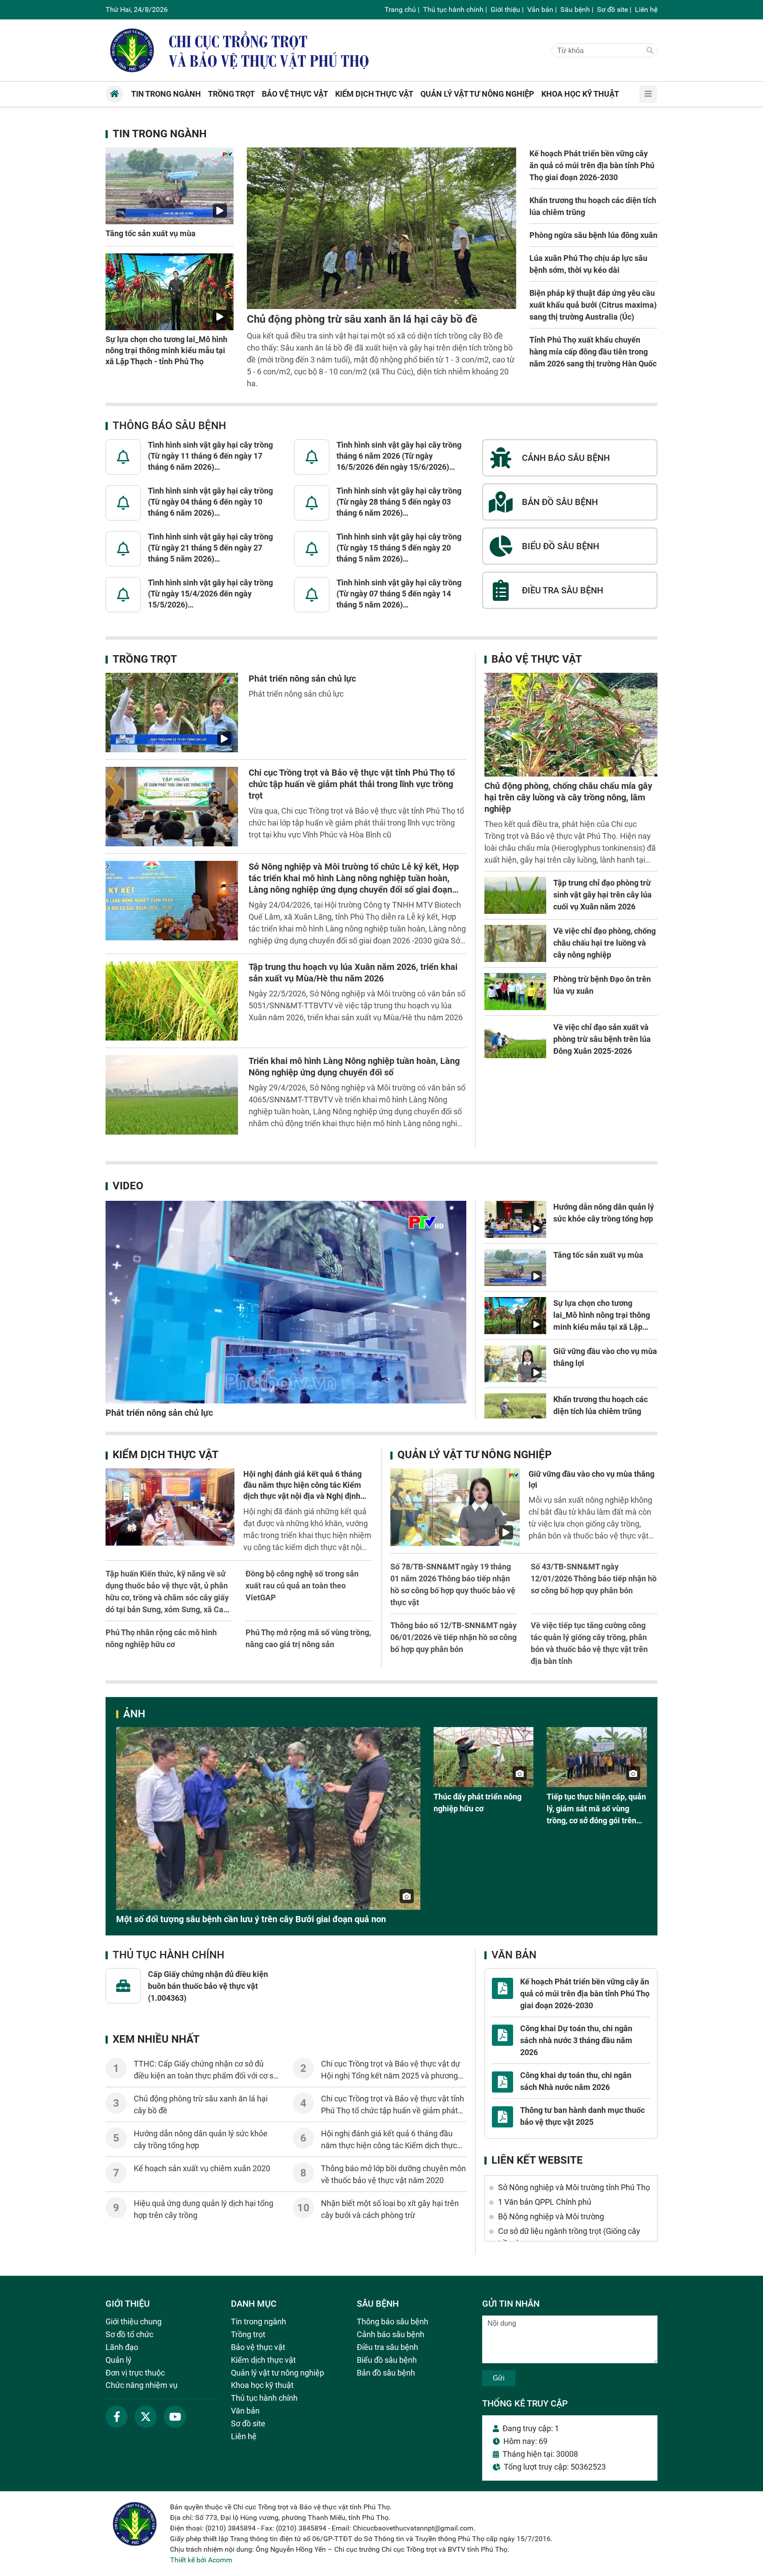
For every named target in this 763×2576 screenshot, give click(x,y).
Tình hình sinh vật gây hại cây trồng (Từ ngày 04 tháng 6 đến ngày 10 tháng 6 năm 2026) (210, 502)
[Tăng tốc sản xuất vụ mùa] (170, 186)
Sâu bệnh (575, 9)
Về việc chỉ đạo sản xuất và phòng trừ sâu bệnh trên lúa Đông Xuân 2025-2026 (602, 1039)
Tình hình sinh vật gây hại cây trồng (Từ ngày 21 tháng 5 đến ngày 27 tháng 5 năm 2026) (210, 548)
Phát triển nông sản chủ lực (302, 679)
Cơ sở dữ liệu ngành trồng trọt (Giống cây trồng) (569, 2237)
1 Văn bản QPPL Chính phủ (545, 2202)
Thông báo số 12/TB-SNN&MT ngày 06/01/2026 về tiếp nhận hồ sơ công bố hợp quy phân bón (453, 1637)
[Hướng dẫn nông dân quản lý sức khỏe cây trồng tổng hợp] (515, 1219)
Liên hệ (646, 9)
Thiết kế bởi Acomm (201, 2560)
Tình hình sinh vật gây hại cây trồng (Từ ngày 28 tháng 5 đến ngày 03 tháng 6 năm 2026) (399, 502)
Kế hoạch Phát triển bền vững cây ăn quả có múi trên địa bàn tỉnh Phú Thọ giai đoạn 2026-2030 (592, 165)
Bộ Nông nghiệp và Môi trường (551, 2216)
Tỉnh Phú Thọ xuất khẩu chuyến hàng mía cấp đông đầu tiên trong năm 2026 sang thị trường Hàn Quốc (593, 352)
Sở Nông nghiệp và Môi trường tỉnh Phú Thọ (574, 2187)
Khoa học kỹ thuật (262, 2385)
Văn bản (540, 9)
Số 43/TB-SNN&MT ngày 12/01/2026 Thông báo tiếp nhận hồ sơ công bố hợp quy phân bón (594, 1578)
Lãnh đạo (122, 2347)
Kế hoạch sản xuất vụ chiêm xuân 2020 (202, 2168)
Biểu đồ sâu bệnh (387, 2360)
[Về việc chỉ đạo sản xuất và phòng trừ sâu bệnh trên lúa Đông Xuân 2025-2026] (515, 1040)
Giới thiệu (505, 9)
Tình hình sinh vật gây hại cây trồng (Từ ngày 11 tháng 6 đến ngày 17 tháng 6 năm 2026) (210, 456)
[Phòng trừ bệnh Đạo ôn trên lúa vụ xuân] (515, 992)
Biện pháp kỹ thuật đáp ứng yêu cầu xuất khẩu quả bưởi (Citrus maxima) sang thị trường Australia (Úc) (593, 305)
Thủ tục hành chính (453, 9)
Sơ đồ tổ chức (129, 2334)
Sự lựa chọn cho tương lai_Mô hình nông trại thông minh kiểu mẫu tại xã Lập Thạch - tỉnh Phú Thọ (166, 350)
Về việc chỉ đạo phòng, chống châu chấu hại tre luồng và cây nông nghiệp (604, 943)
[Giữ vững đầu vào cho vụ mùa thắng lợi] (515, 1364)
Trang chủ (400, 9)
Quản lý (119, 2360)
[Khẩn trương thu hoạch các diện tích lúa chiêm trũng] (515, 1412)
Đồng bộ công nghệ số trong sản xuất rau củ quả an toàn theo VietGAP (302, 1586)
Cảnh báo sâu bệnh (391, 2334)
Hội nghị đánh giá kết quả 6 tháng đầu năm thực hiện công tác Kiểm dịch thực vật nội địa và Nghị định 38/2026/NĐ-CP (390, 2145)
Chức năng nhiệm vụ (142, 2385)
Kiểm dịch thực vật (166, 1455)
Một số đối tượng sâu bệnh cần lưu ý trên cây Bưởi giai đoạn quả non (251, 1919)
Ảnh (134, 1714)
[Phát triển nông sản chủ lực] (172, 713)
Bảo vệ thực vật (537, 659)
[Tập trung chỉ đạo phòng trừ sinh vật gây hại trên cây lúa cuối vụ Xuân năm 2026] (515, 895)
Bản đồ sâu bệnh (386, 2373)
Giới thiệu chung (134, 2321)
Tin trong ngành (160, 134)
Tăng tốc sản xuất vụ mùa (151, 233)
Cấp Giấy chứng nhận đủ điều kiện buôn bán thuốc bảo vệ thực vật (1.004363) (208, 1986)
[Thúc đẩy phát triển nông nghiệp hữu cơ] (484, 1757)
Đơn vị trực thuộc (135, 2373)
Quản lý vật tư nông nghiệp (474, 1455)
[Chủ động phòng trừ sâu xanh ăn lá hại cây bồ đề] (381, 228)
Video (128, 1186)
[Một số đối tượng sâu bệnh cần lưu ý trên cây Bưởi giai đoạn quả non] (268, 1818)
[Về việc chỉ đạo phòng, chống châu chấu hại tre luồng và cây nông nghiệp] (515, 943)
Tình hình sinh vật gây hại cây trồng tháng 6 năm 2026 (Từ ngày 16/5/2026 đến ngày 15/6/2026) (399, 456)
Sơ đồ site (612, 9)
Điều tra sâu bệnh (387, 2347)
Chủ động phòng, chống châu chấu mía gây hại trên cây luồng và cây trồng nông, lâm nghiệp (568, 797)
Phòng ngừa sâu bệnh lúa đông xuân (593, 235)
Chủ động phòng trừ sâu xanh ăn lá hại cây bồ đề (362, 319)
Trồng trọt (145, 659)
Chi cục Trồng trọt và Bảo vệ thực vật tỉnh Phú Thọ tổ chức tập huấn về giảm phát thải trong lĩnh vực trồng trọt (352, 784)
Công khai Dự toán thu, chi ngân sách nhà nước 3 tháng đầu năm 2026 (576, 2040)
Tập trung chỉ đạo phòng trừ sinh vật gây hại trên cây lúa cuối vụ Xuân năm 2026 (602, 895)
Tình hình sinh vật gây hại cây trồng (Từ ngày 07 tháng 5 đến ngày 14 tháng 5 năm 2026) (399, 594)
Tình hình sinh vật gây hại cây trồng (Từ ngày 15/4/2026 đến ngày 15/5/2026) (210, 594)
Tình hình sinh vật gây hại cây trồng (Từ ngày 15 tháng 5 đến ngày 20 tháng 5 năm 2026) (399, 548)
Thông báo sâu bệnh (169, 426)
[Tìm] (650, 51)
